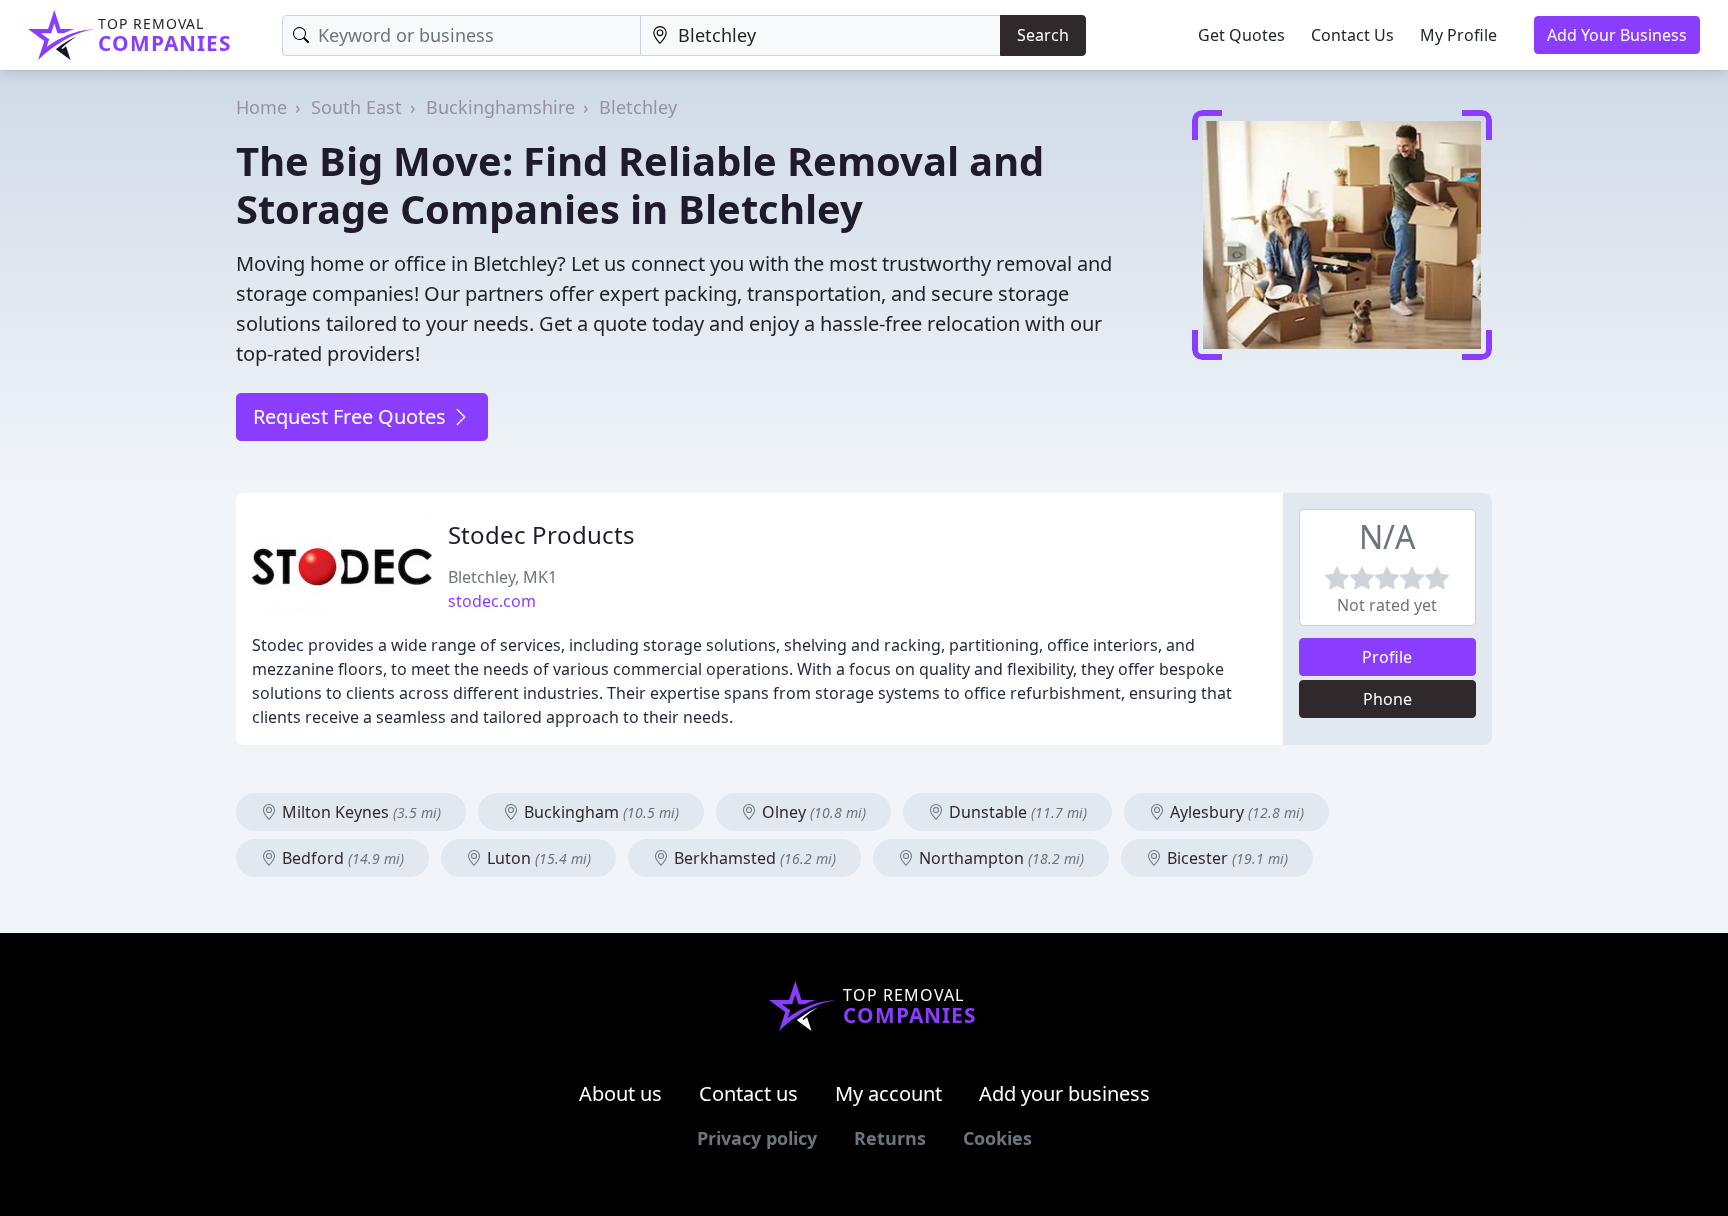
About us (620, 1093)
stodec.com (492, 601)
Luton (537, 858)
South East (356, 107)
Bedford (341, 858)
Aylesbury (1235, 812)
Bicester (1225, 858)
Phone (1387, 699)
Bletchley (638, 107)
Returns (890, 1138)
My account (888, 1093)
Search (1043, 35)
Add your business (1064, 1093)
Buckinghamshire (500, 107)
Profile (1387, 657)
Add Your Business (1617, 35)
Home (261, 107)
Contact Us (1352, 35)
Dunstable (1016, 812)
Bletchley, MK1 (502, 577)
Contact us (748, 1093)
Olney (812, 812)
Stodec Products (541, 534)
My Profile (1458, 35)
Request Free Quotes (352, 416)
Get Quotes (1241, 35)
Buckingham (599, 812)
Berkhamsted (753, 858)
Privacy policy (757, 1138)
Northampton (999, 858)
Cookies (997, 1138)
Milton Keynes (359, 812)
